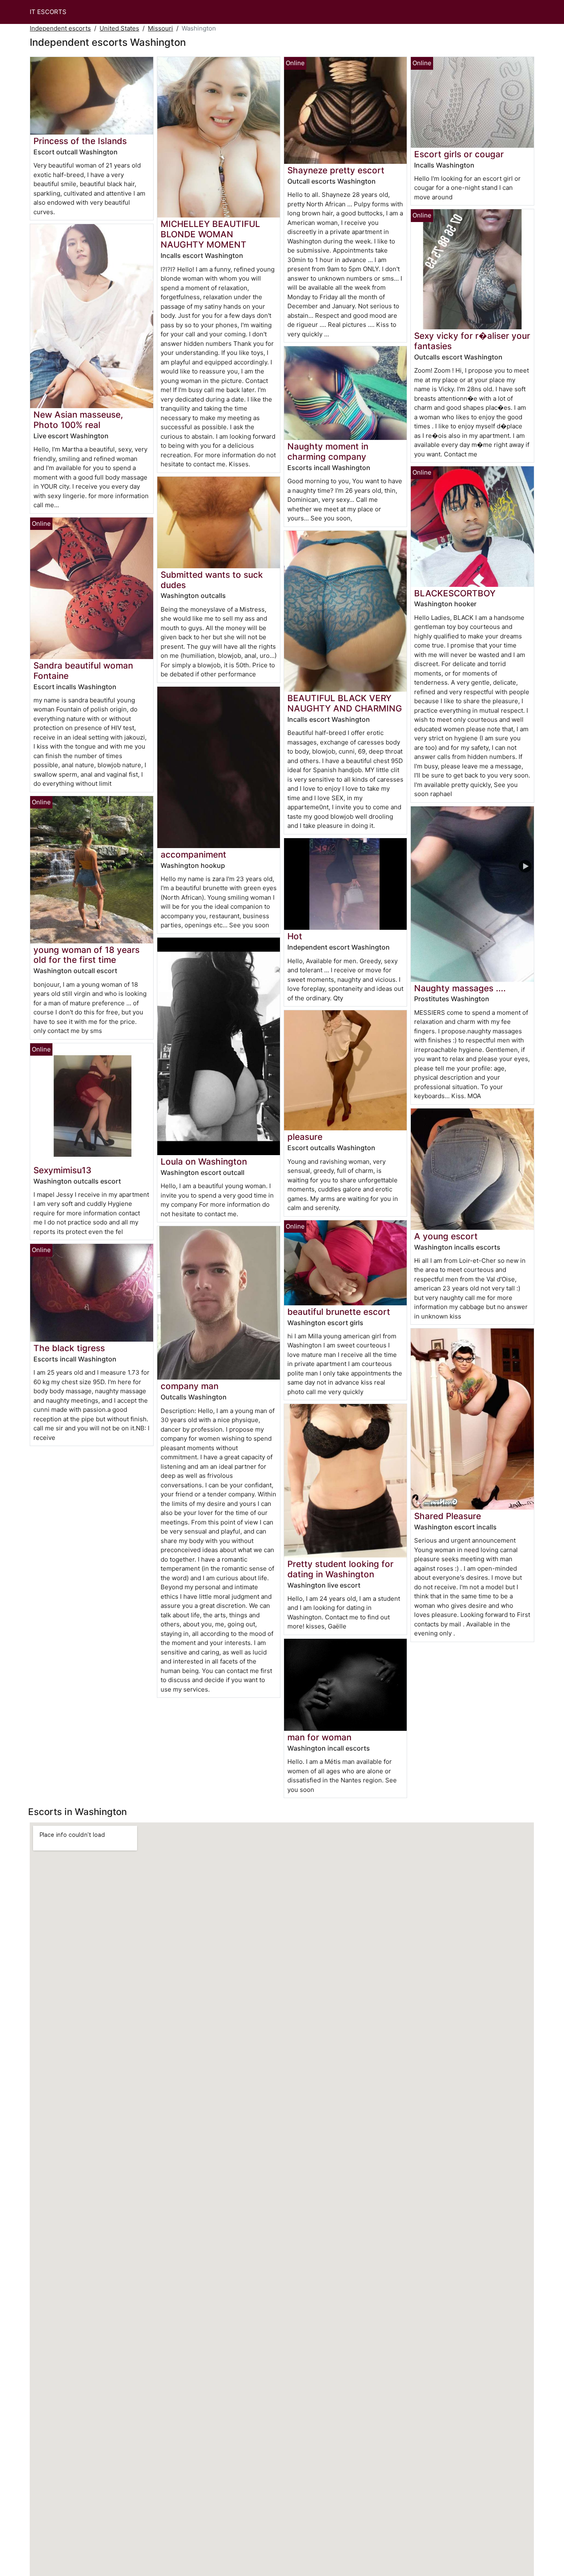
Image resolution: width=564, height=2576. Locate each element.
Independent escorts (60, 28)
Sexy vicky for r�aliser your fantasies (472, 341)
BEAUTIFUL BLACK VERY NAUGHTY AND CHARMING (345, 703)
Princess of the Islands (80, 141)
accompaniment (193, 854)
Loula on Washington (204, 1162)
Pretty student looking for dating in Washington (340, 1569)
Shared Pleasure (448, 1516)
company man (190, 1386)
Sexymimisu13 (62, 1170)
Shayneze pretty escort (336, 170)
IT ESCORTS (48, 12)
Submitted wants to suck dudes (212, 580)
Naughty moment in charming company (328, 451)
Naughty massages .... (460, 988)
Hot (295, 936)
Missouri (160, 28)
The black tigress (69, 1348)
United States (119, 28)
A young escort (446, 1236)
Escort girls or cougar (459, 154)
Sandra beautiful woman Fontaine (83, 671)
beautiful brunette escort (339, 1312)
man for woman (319, 1737)
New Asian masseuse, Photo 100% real (78, 420)
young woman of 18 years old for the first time (86, 955)
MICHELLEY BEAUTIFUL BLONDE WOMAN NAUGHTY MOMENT (210, 234)
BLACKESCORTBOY (455, 593)
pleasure (305, 1137)
